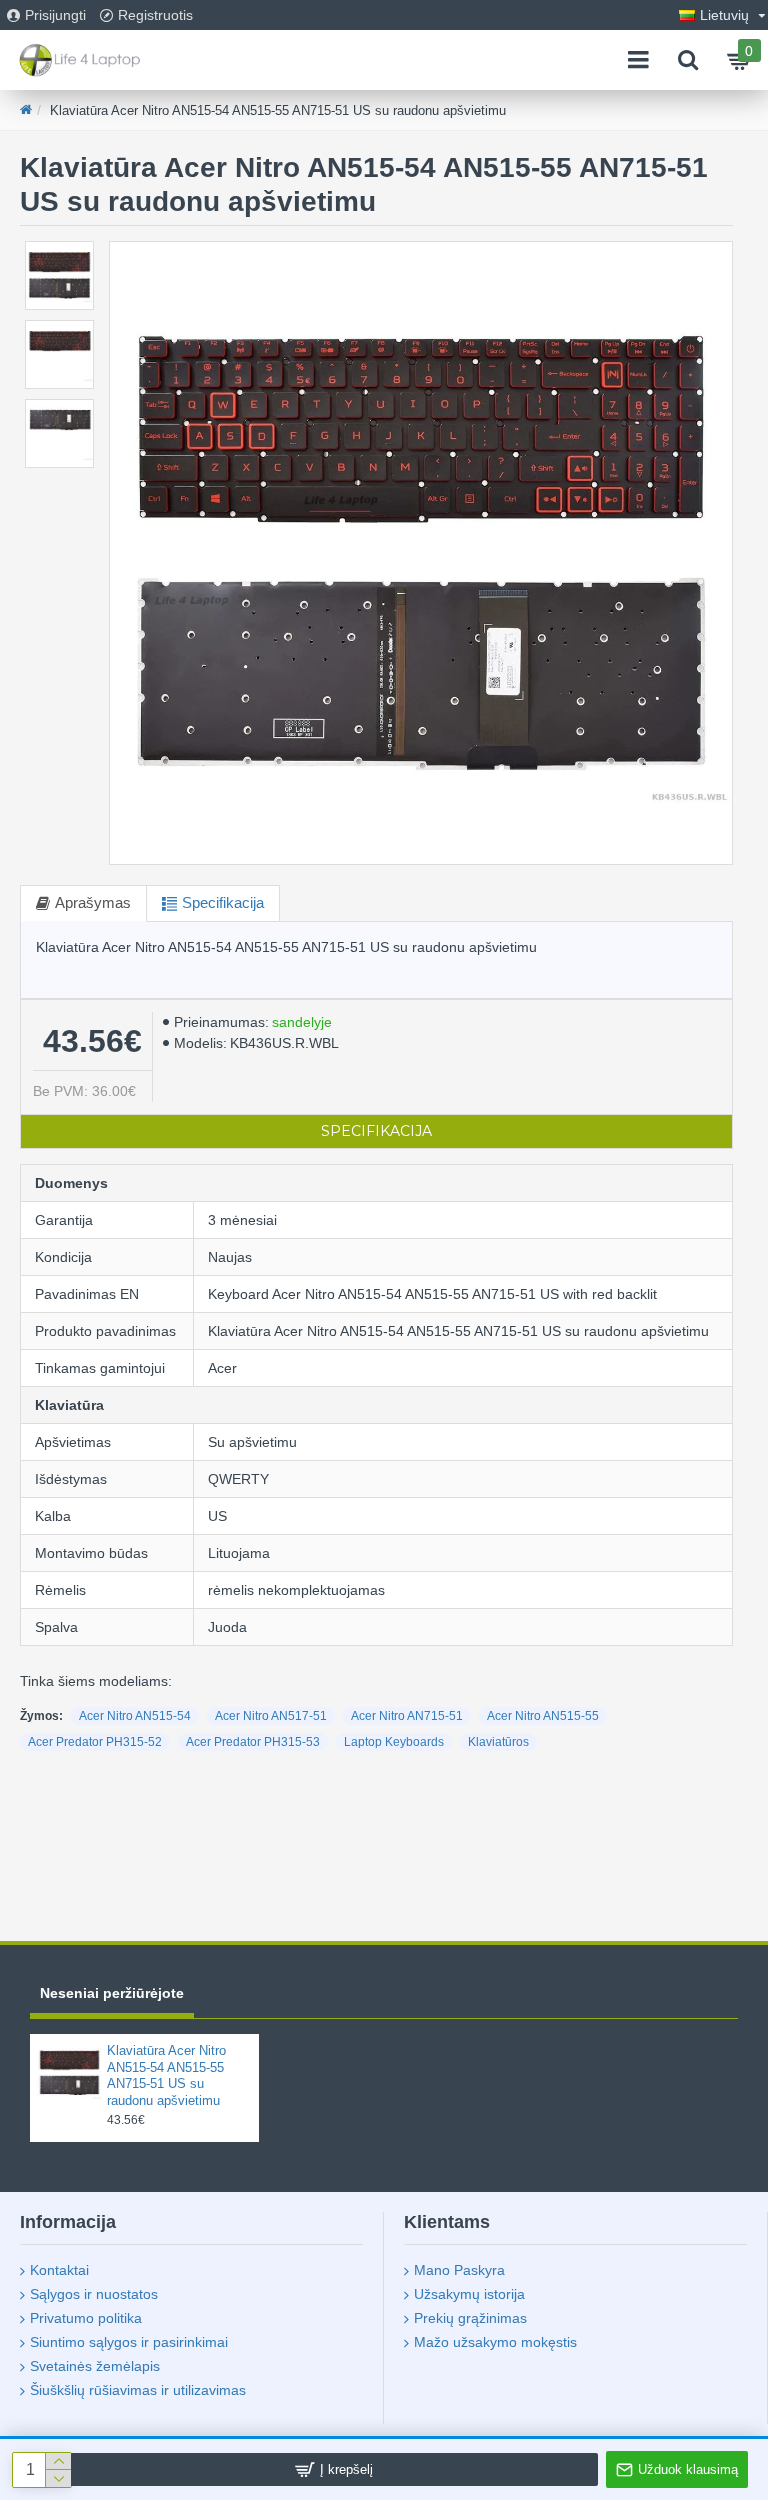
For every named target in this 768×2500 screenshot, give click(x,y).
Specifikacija (223, 902)
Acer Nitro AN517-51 (271, 1716)
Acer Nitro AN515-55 (543, 1716)
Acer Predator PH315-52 (95, 1742)
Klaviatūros (498, 1742)
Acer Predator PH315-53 (253, 1742)
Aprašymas (93, 902)
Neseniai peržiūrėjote (112, 1993)
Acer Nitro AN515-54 (135, 1716)
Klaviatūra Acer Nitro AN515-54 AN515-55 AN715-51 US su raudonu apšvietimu (166, 2076)
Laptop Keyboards (394, 1742)
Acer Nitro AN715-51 (407, 1716)
